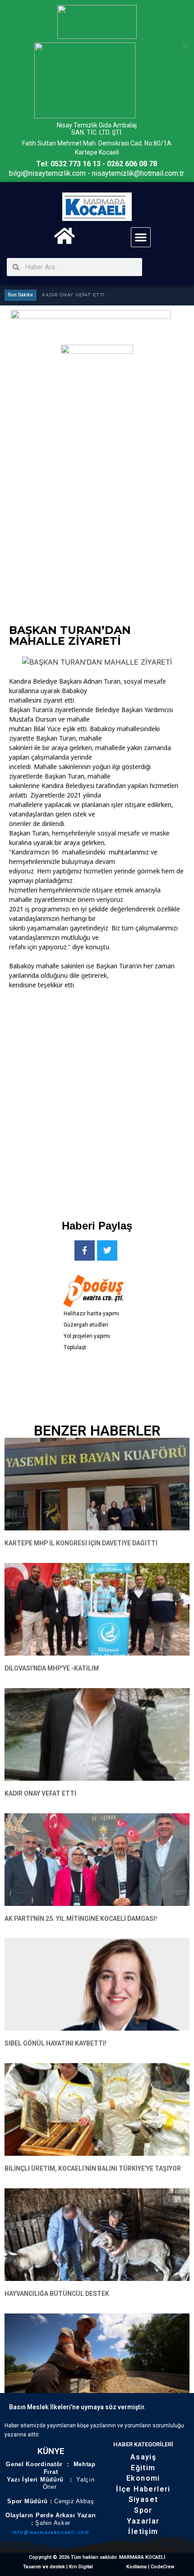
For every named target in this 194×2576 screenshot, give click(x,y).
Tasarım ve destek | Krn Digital (58, 2567)
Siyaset (143, 2499)
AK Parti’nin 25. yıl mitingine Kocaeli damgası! (81, 1919)
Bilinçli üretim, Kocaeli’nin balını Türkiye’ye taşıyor (93, 2168)
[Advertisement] (97, 1102)
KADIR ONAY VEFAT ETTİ (73, 295)
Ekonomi (143, 2478)
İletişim (143, 2531)
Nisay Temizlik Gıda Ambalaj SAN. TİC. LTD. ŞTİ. (97, 129)
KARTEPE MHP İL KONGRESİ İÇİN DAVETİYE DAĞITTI (81, 1543)
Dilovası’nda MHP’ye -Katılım (52, 1668)
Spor (143, 2510)
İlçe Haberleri (143, 2489)
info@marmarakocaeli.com (51, 2532)
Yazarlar (143, 2521)
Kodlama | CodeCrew (150, 2567)
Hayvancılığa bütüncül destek (57, 2294)
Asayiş (143, 2457)
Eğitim (143, 2468)
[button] (141, 237)
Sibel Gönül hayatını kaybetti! (55, 2043)
